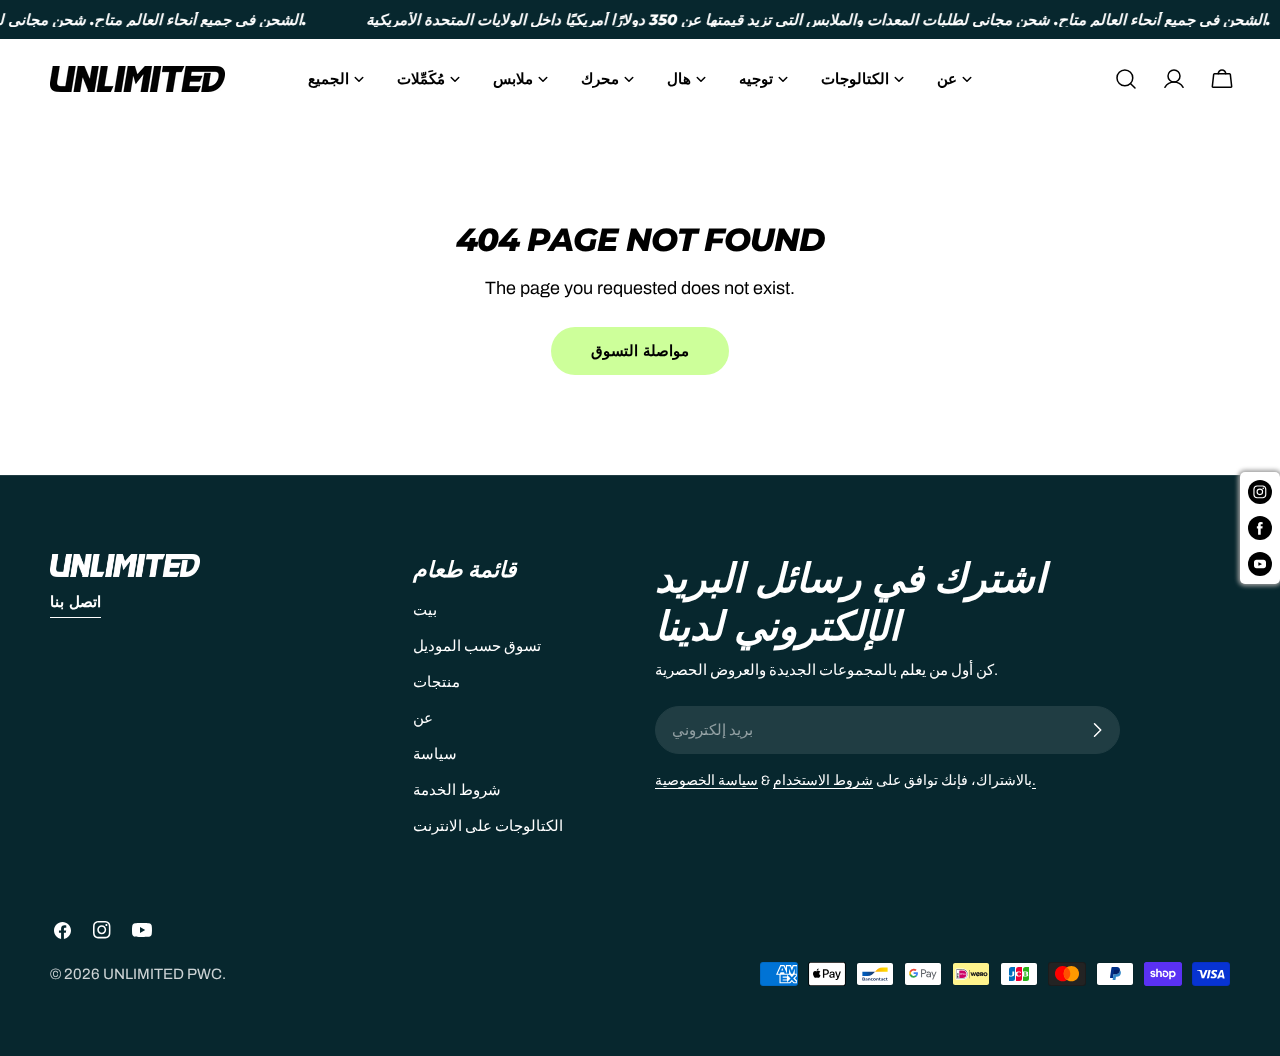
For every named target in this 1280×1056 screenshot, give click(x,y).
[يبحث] (1126, 79)
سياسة (435, 754)
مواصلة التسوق (640, 351)
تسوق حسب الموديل (477, 646)
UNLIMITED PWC (162, 974)
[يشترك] (1097, 730)
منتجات (436, 682)
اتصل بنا (75, 602)
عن (423, 718)
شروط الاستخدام (823, 780)
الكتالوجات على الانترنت (488, 826)
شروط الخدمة (457, 790)
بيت (425, 610)
